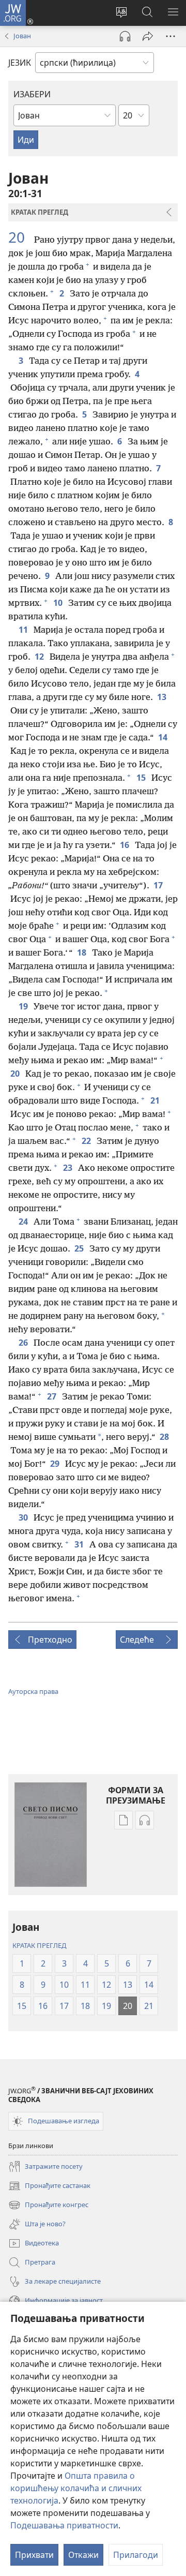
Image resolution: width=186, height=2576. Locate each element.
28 (165, 1437)
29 (56, 1464)
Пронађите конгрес (48, 2206)
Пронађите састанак (49, 2186)
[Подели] (148, 36)
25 (80, 1248)
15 (142, 778)
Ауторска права (33, 1691)
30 (24, 1517)
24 (24, 1222)
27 (52, 1396)
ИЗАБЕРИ (32, 94)
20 (20, 237)
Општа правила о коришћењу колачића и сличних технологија (76, 2488)
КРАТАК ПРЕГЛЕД (39, 1945)
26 (24, 1343)
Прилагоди (136, 2555)
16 (125, 845)
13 (162, 697)
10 (59, 603)
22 (87, 1141)
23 (68, 1168)
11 (24, 630)
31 (80, 1544)
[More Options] (171, 36)
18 (82, 952)
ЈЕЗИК (20, 63)
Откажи (83, 2555)
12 (40, 657)
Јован (22, 36)
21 (156, 1100)
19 (24, 1006)
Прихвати (34, 2555)
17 (159, 885)
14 (164, 737)
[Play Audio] (125, 36)
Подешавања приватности (64, 2525)
